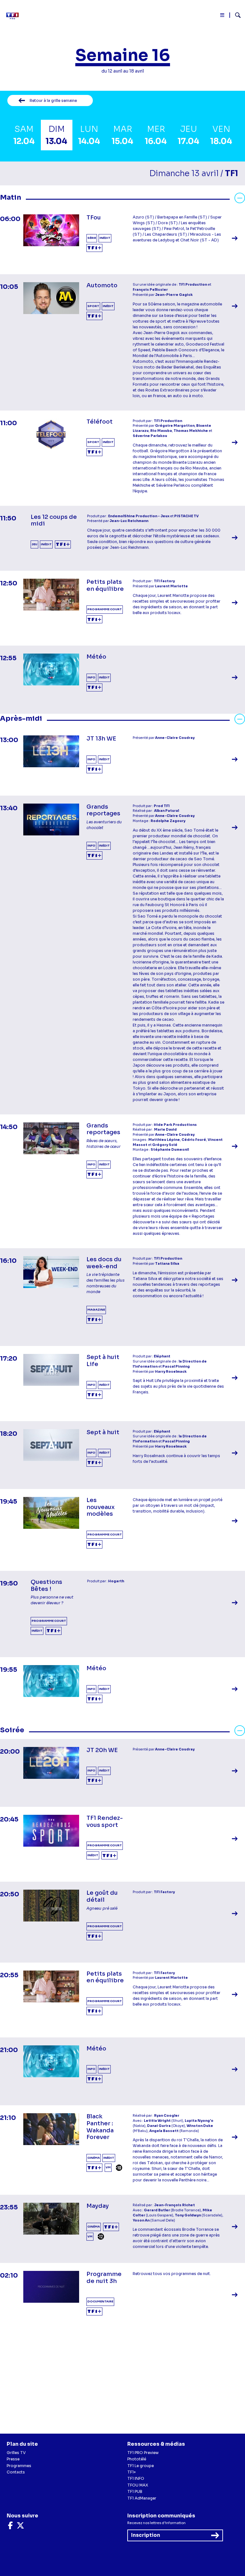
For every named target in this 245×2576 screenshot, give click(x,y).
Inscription (146, 2535)
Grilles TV (16, 2453)
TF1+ (132, 2472)
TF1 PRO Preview (143, 2453)
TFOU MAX (138, 2485)
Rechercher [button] (235, 15)
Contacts (16, 2472)
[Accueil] (14, 16)
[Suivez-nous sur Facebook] (10, 2527)
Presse (13, 2459)
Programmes (19, 2466)
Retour (53, 100)
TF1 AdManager (142, 2498)
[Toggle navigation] (223, 16)
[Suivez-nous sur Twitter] (20, 2527)
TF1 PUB (135, 2491)
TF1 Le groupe (141, 2466)
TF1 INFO (136, 2478)
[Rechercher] (235, 16)
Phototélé (137, 2459)
